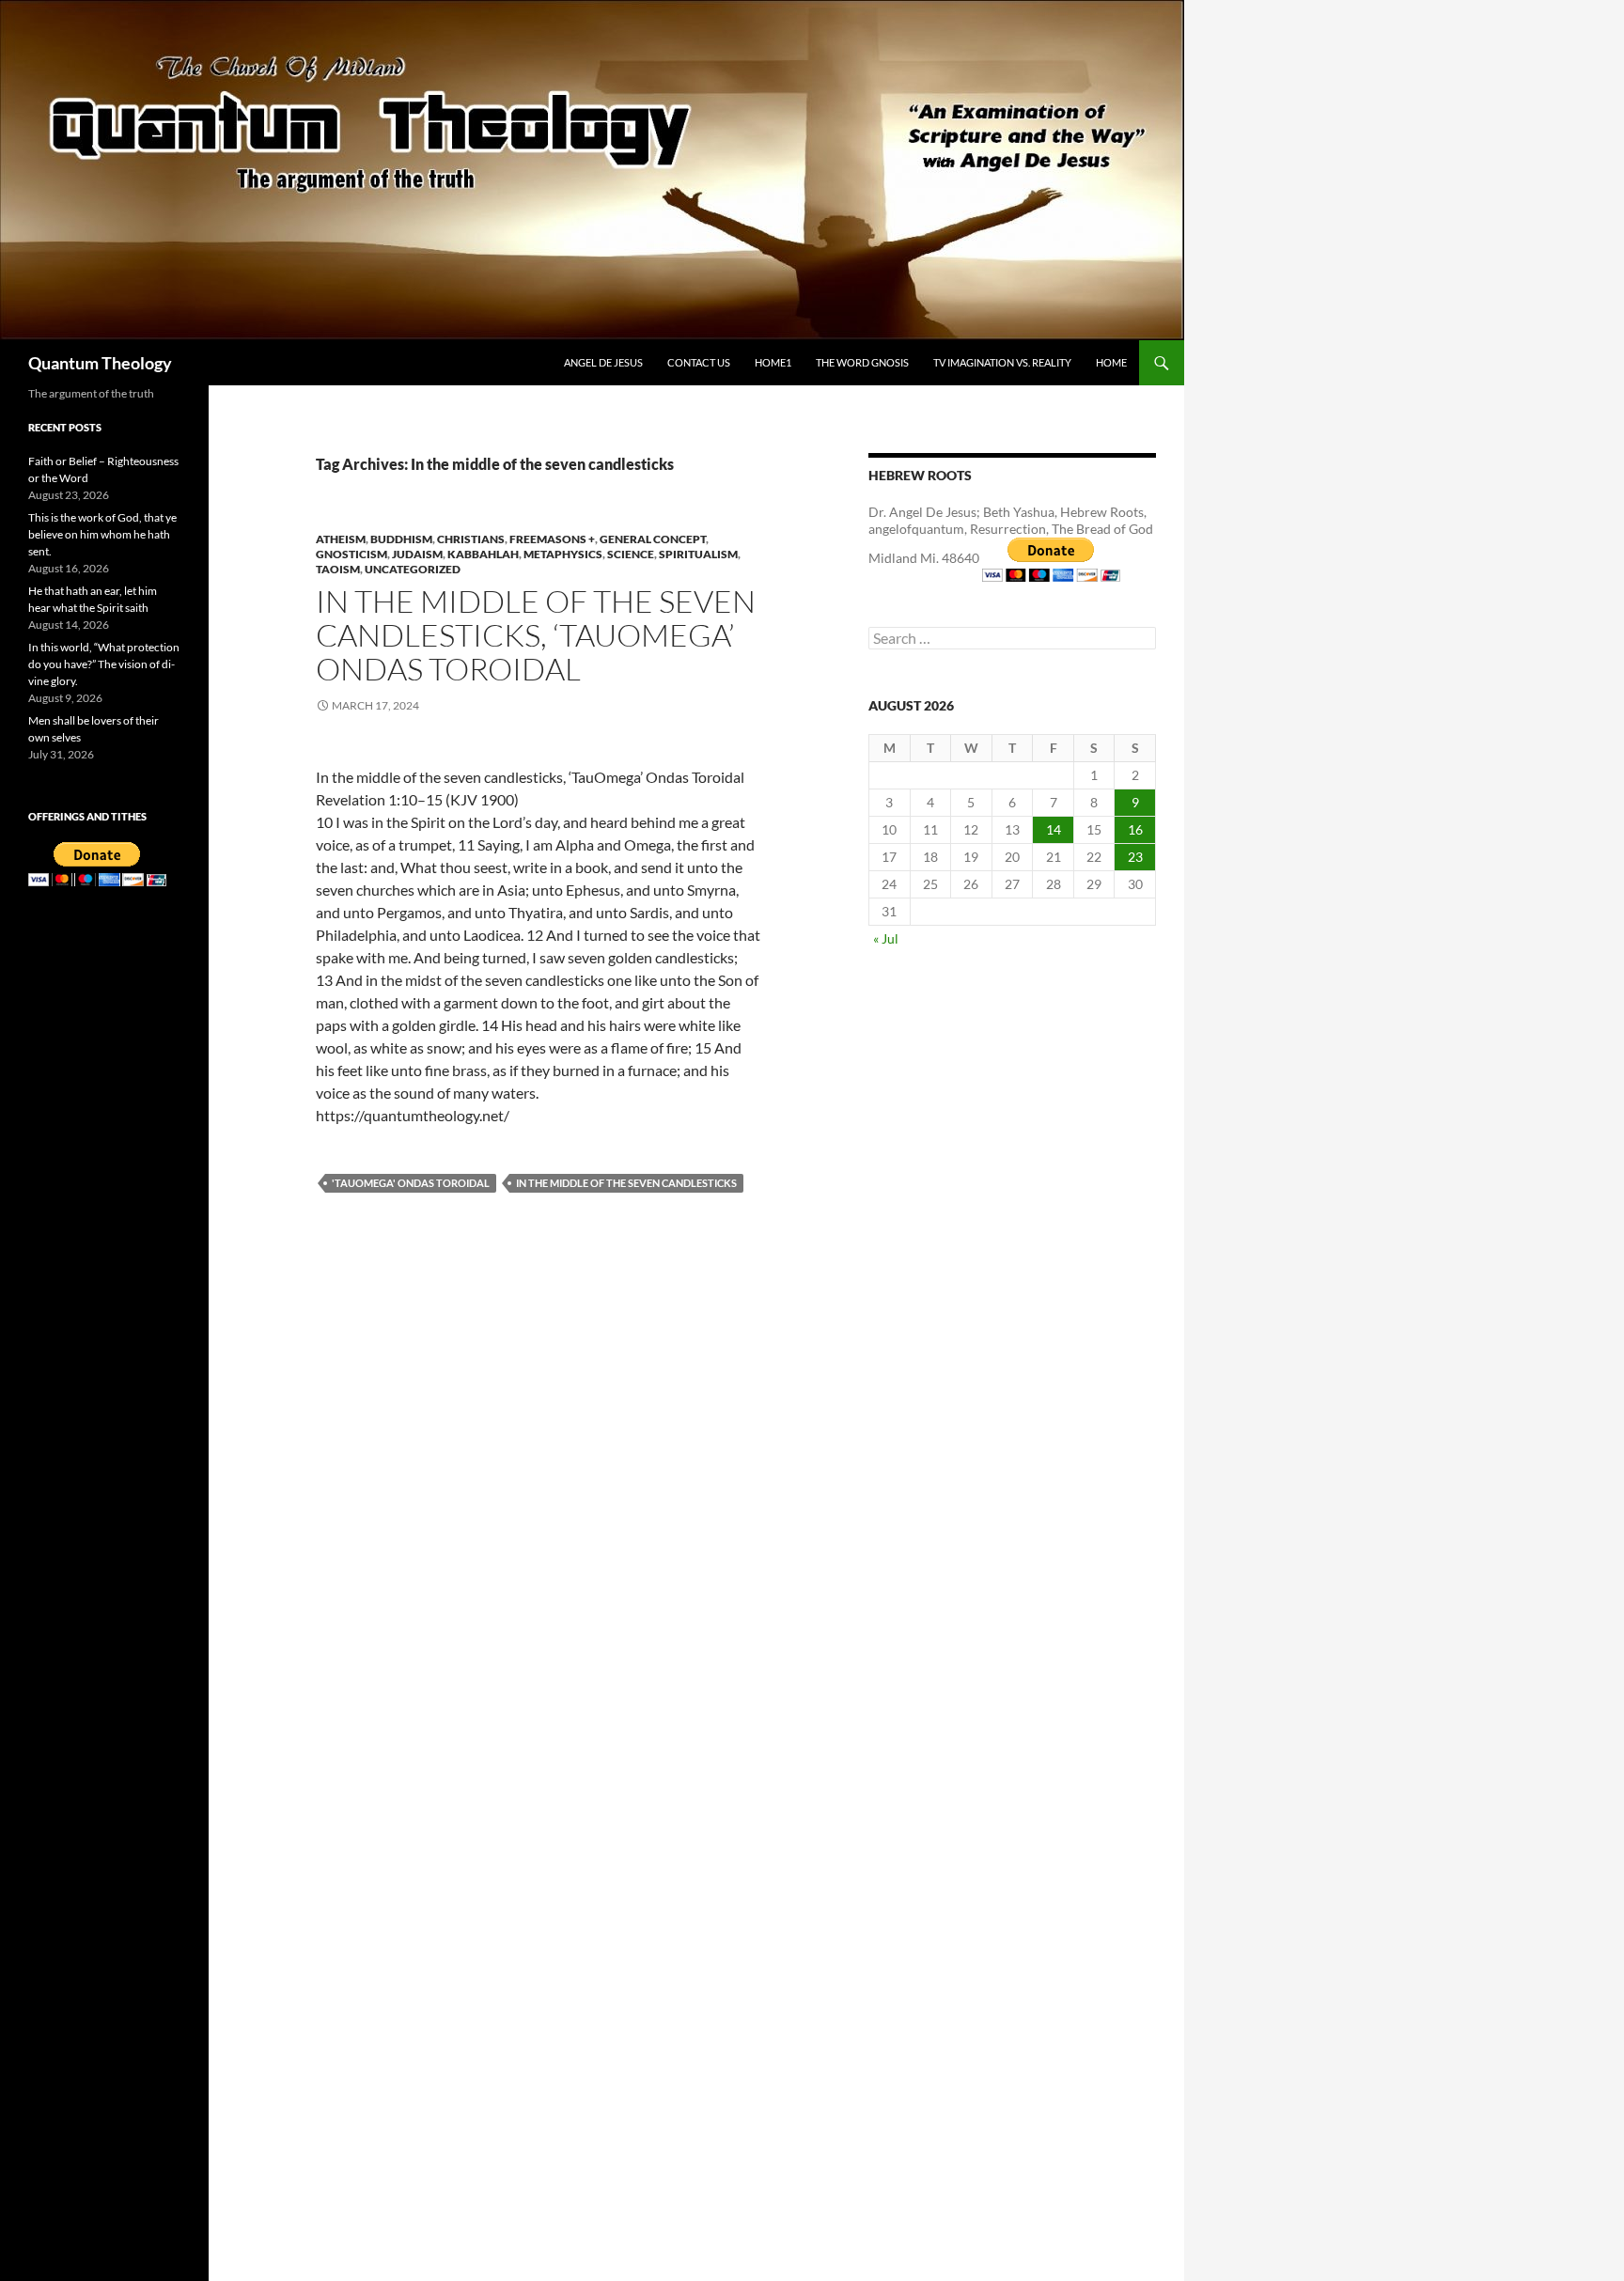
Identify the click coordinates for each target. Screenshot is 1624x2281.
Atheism (341, 539)
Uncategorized (413, 569)
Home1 (773, 362)
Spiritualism (698, 554)
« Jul (886, 938)
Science (631, 554)
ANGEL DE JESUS (603, 362)
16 (1135, 829)
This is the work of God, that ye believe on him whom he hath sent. (102, 534)
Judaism (417, 554)
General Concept (653, 539)
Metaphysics (563, 554)
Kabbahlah (483, 554)
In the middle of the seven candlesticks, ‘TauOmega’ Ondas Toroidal (536, 635)
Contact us (699, 362)
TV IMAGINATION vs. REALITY (1002, 362)
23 (1135, 857)
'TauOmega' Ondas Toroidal (411, 1183)
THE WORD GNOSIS (862, 362)
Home (1111, 362)
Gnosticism (351, 554)
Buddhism (401, 539)
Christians (471, 539)
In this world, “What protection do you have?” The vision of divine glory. (104, 664)
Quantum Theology (100, 363)
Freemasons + (552, 539)
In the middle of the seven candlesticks (626, 1183)
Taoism (338, 569)
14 (1054, 829)
